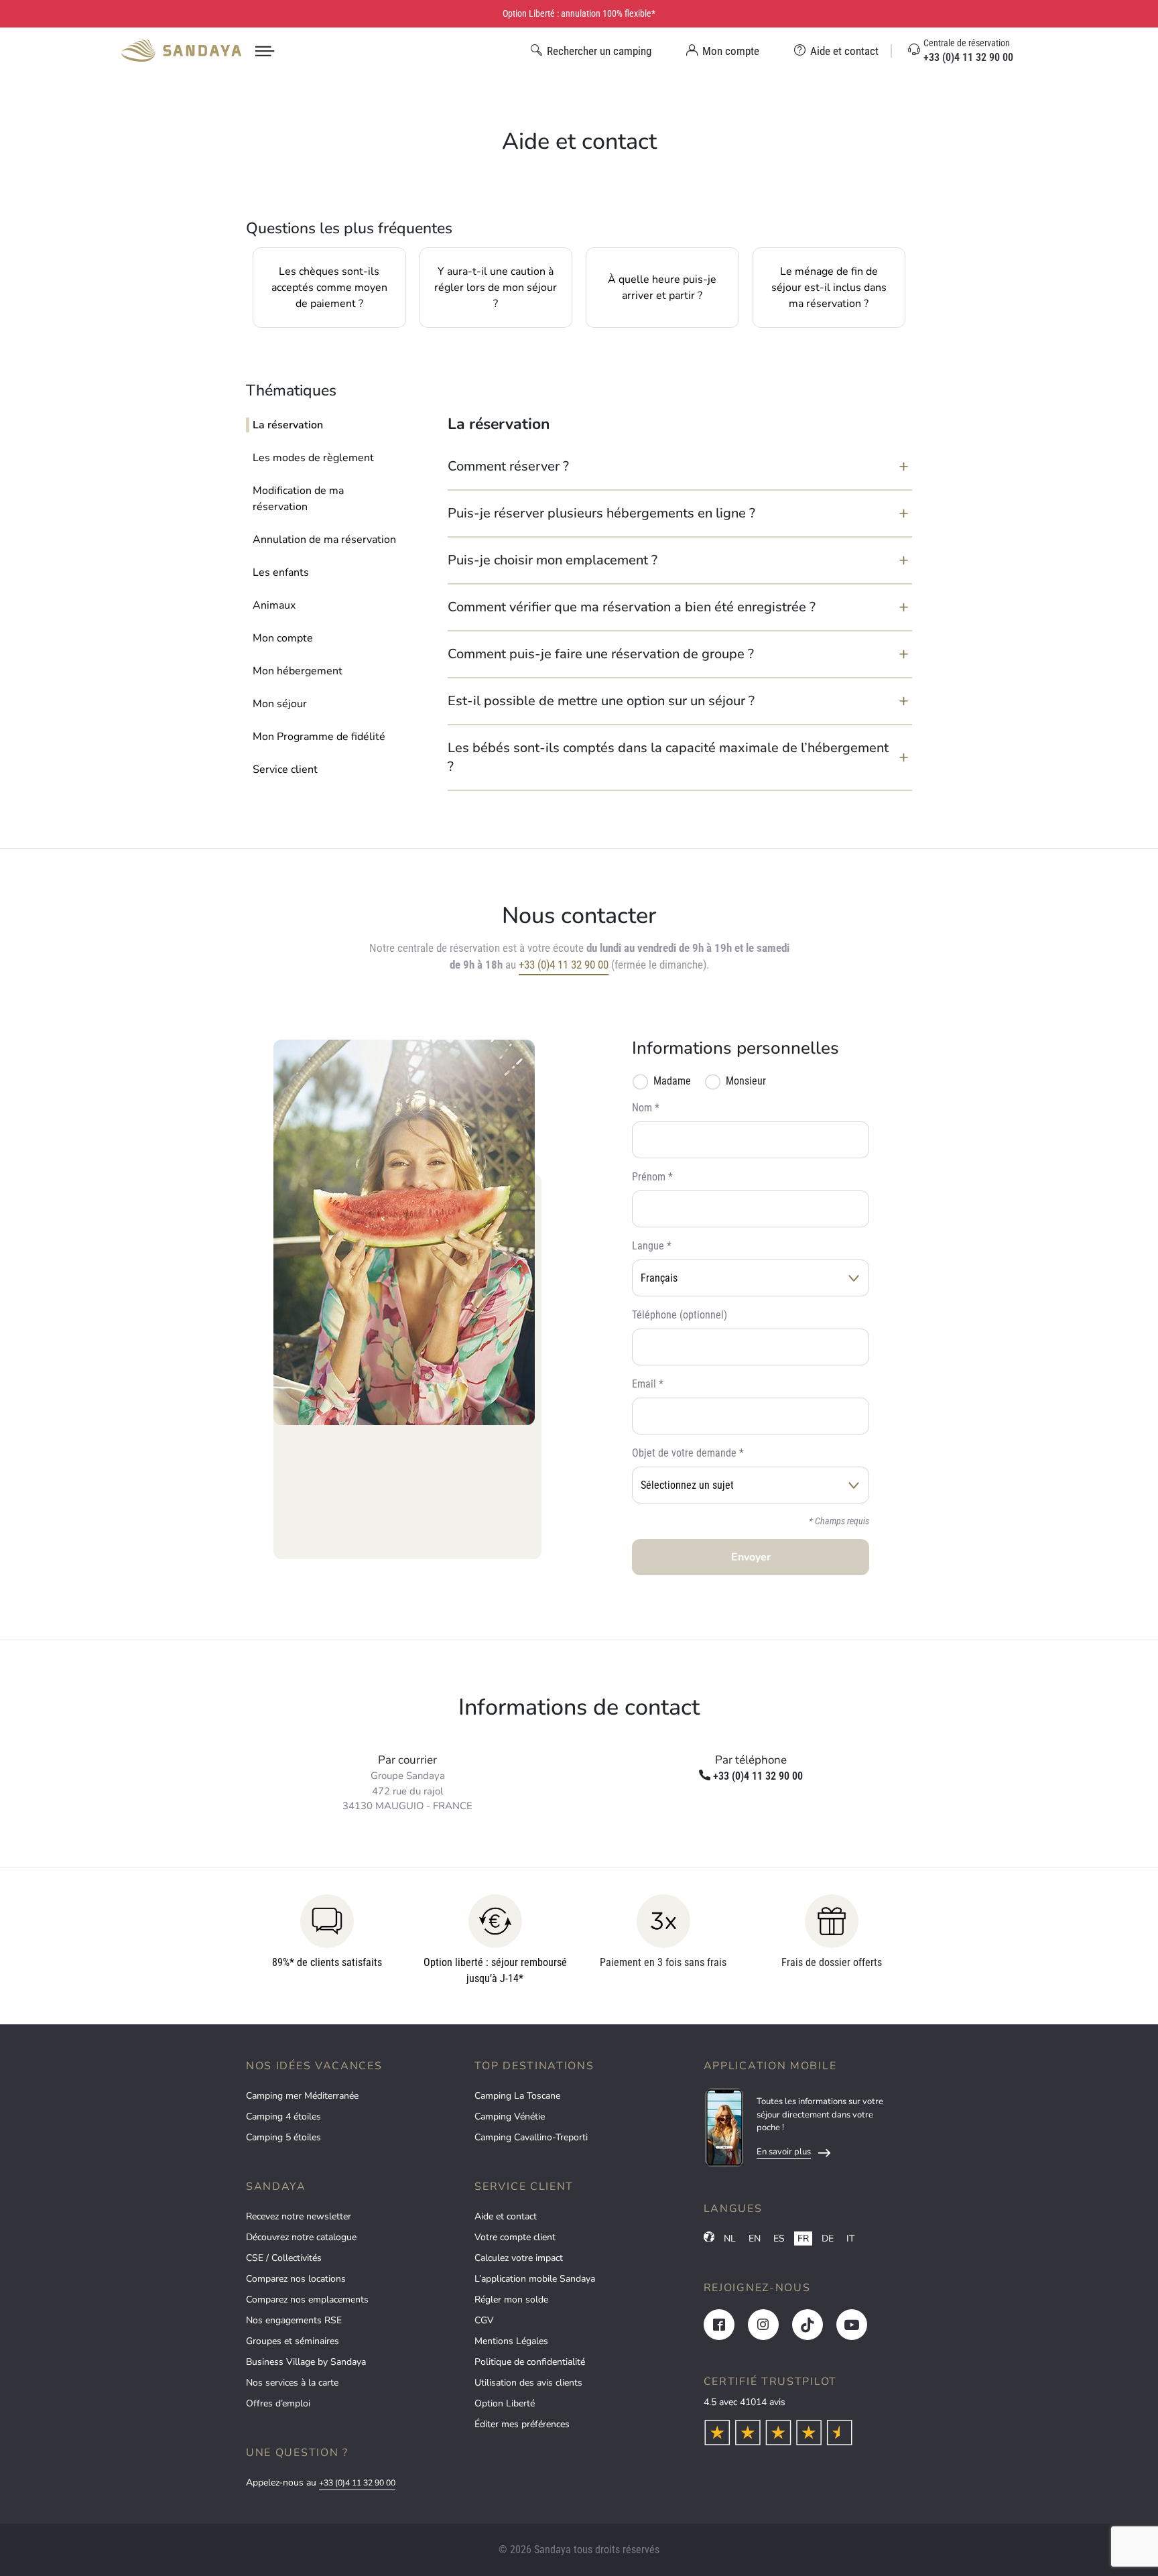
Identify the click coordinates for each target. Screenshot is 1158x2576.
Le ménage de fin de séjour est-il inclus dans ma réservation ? (829, 288)
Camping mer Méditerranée (302, 2096)
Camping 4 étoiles (283, 2117)
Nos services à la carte (292, 2383)
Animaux (274, 605)
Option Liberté (505, 2403)
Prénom (649, 1177)
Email (644, 1384)
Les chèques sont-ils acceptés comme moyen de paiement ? (329, 288)
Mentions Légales (511, 2341)
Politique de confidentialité (530, 2362)
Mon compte (283, 638)
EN (755, 2238)
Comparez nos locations (296, 2279)
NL (730, 2238)
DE (828, 2238)
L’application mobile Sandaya (535, 2279)
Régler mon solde (511, 2299)
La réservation (288, 425)
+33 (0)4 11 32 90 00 (564, 965)
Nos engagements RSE (294, 2320)
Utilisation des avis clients (528, 2383)
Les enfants (281, 572)
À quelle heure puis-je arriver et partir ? (662, 288)
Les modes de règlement (313, 458)
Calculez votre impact (519, 2258)
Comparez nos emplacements (307, 2299)
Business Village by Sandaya (306, 2362)
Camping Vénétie (510, 2117)
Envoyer (751, 1557)
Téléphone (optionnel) (680, 1315)
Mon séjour (280, 704)
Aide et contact (506, 2216)
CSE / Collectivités (284, 2258)
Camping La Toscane (517, 2096)
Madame (672, 1081)
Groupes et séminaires (293, 2341)
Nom (642, 1108)
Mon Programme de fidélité (319, 737)
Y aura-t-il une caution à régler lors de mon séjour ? (496, 288)
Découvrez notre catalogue (301, 2237)
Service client (285, 770)
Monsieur (746, 1081)
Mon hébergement (298, 671)
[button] (680, 467)
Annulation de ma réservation (324, 540)
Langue (648, 1246)
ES (779, 2238)
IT (850, 2238)
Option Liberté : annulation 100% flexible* (579, 13)
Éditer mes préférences (522, 2424)
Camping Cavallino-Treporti (531, 2137)
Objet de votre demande (684, 1453)
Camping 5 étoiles (283, 2137)
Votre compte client (515, 2237)
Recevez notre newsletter (299, 2216)
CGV (484, 2320)
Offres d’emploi (278, 2403)
